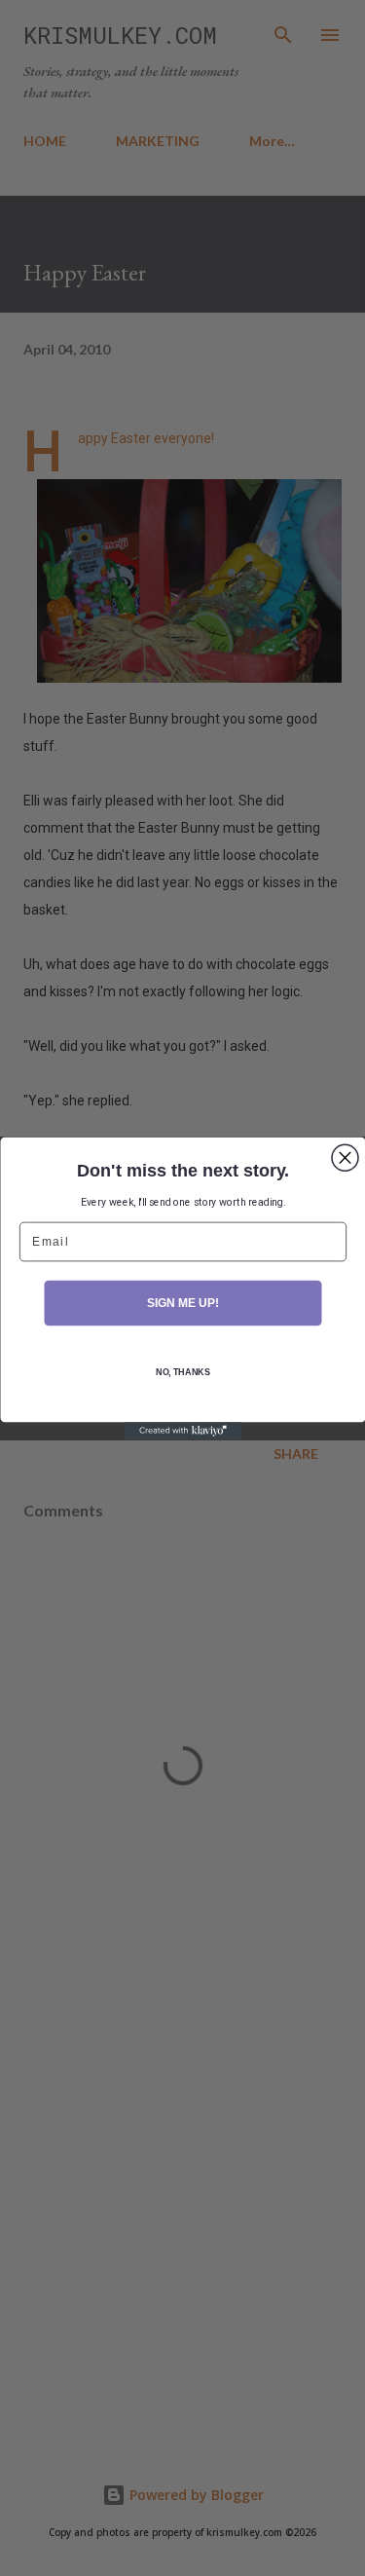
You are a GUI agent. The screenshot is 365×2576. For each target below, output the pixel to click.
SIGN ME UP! (182, 1303)
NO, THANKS (182, 1372)
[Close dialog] (345, 1157)
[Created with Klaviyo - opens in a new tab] (183, 1431)
